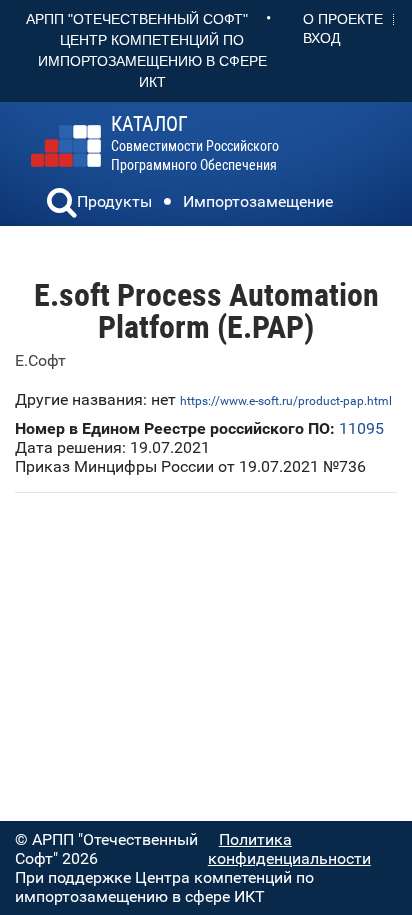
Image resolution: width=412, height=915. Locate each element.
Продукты (114, 201)
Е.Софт (40, 360)
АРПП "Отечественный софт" (137, 19)
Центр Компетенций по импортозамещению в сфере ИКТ (152, 61)
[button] (62, 205)
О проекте (343, 19)
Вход (321, 38)
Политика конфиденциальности (289, 849)
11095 (361, 428)
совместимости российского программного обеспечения (195, 143)
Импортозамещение (258, 201)
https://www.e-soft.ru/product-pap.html (286, 401)
